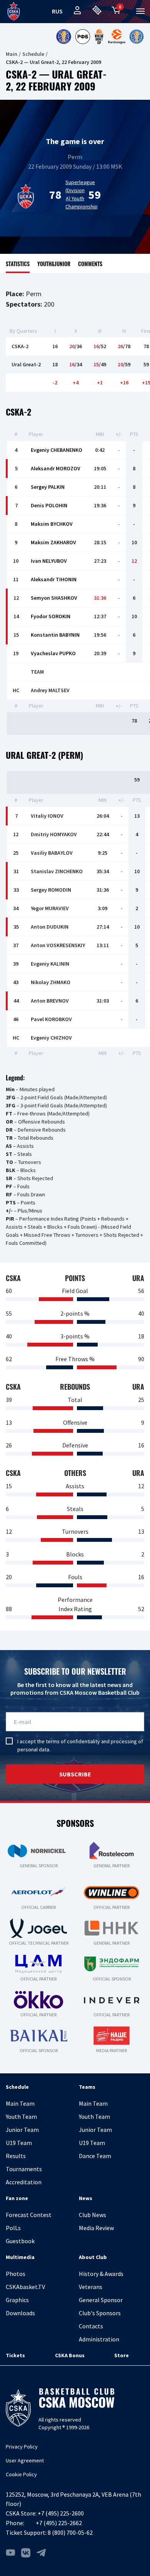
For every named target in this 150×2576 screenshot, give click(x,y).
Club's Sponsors (100, 2313)
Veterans (91, 2287)
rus (57, 11)
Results (16, 2156)
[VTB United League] (63, 37)
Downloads (20, 2313)
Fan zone (17, 2198)
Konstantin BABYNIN (55, 635)
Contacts (91, 2326)
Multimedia (20, 2257)
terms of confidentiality (73, 1741)
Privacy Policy (22, 2447)
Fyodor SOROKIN (51, 616)
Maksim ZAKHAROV (53, 542)
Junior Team (22, 2130)
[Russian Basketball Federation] (83, 37)
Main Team (20, 2103)
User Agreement (25, 2460)
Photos (16, 2274)
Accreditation (24, 2182)
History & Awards (101, 2274)
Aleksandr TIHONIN (54, 579)
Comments (90, 264)
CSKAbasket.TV (25, 2287)
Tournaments (24, 2169)
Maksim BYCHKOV (52, 524)
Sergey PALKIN (48, 487)
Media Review (96, 2228)
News (86, 2198)
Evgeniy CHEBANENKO (57, 450)
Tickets (15, 2355)
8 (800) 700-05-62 (70, 2532)
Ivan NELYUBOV (49, 561)
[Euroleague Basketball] (117, 37)
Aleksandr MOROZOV (56, 468)
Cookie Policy (21, 2474)
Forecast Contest (29, 2215)
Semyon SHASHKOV (54, 598)
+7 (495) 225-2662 (59, 2523)
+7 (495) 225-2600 (61, 2513)
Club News (92, 2215)
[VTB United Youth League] (137, 37)
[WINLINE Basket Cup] (99, 37)
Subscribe (75, 1774)
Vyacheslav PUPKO (53, 653)
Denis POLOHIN (49, 505)
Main (12, 54)
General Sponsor (101, 2300)
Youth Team (21, 2116)
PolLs (13, 2228)
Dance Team (95, 2156)
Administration (99, 2339)
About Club (93, 2257)
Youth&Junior (54, 264)
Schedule (33, 54)
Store (122, 2355)
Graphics (17, 2300)
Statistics (18, 264)
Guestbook (20, 2241)
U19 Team (19, 2143)
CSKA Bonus (70, 2355)
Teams (87, 2087)
